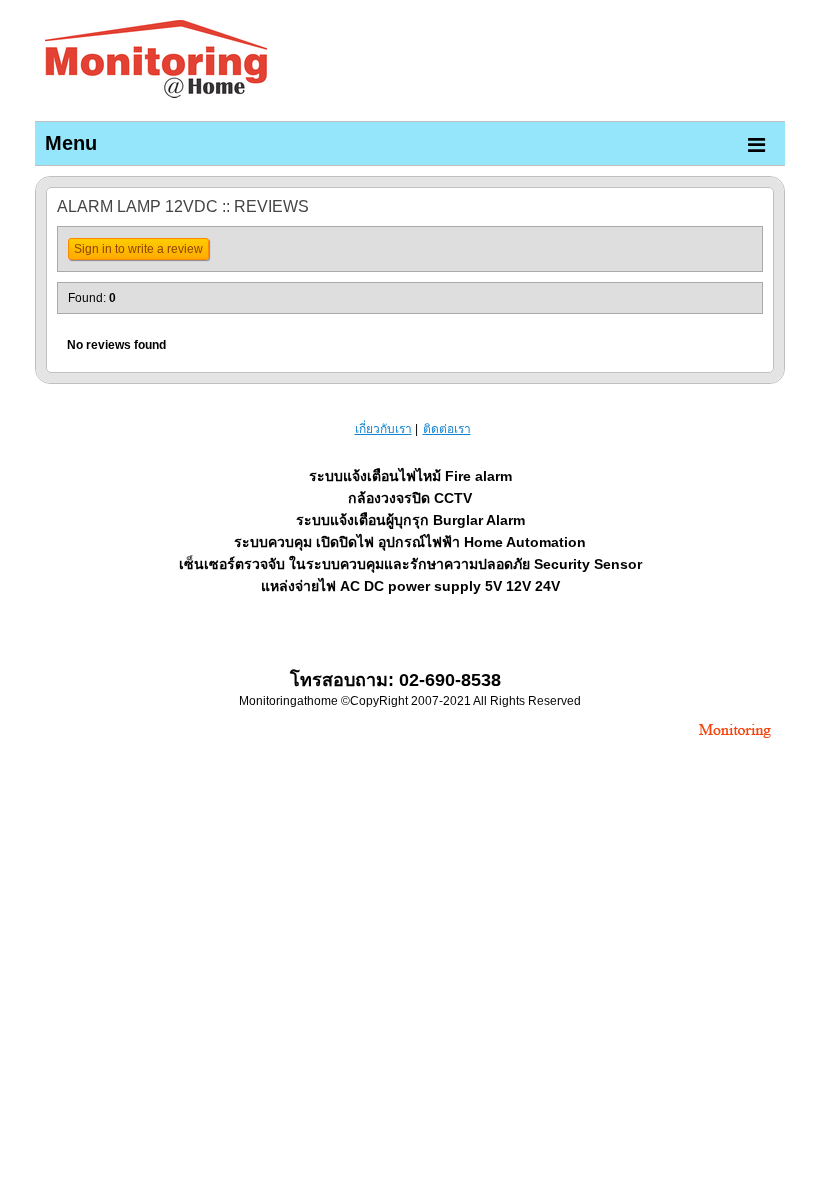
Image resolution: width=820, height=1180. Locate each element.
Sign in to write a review (138, 249)
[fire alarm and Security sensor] (735, 740)
